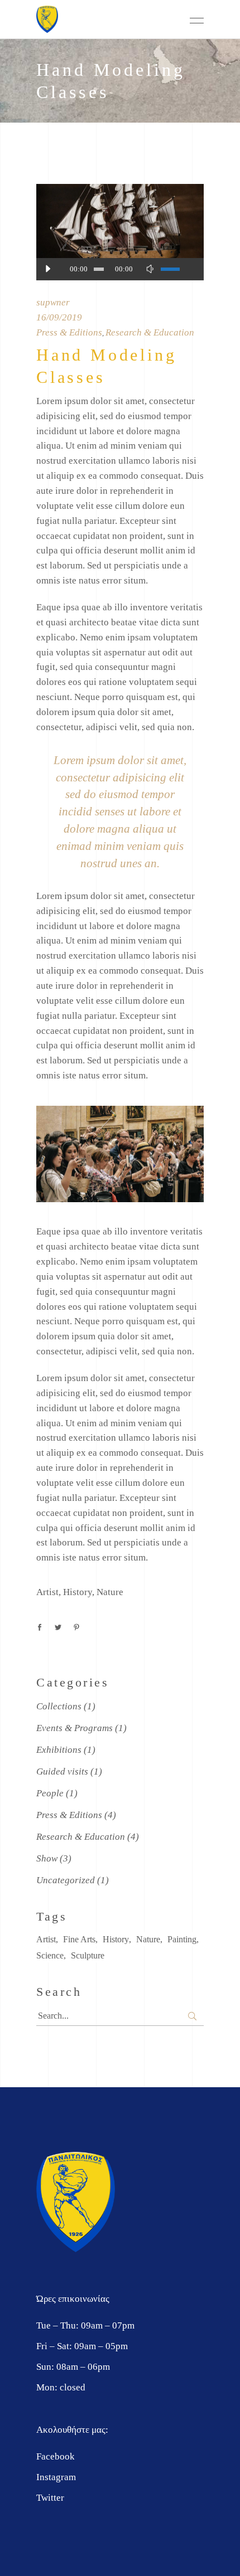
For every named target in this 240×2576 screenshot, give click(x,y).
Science (50, 1955)
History (78, 1592)
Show (47, 1858)
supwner (53, 302)
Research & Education (150, 332)
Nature (110, 1592)
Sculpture (88, 1955)
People (50, 1793)
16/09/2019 (59, 317)
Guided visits (62, 1771)
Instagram (56, 2477)
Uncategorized (66, 1880)
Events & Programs (75, 1728)
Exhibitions (59, 1750)
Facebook (56, 2456)
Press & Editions (69, 332)
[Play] (47, 269)
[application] (120, 269)
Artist (47, 1592)
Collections (59, 1706)
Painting (182, 1939)
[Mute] (150, 269)
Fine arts (79, 1939)
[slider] (177, 269)
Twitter (50, 2498)
